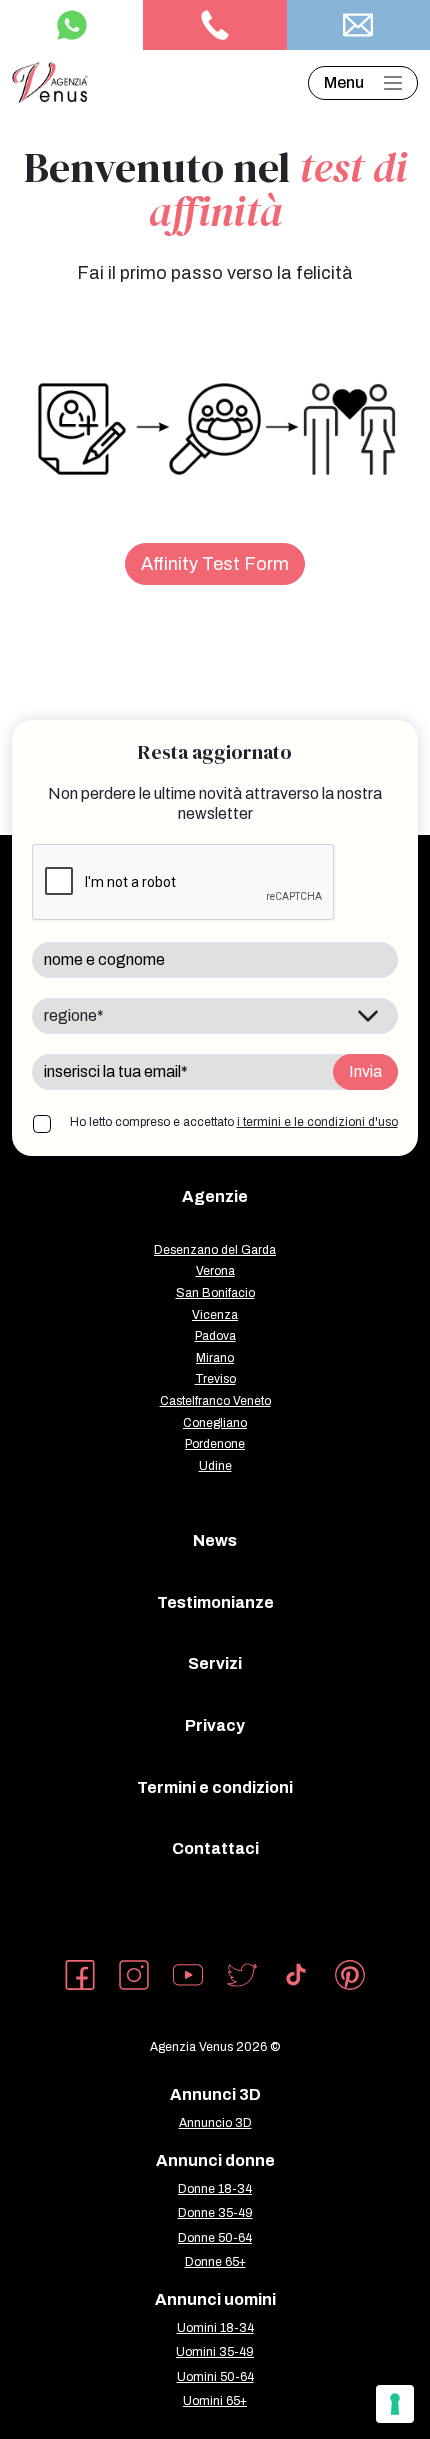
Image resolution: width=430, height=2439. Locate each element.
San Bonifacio (215, 1293)
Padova (215, 1336)
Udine (215, 1466)
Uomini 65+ (215, 2401)
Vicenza (215, 1315)
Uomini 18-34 (215, 2328)
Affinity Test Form (215, 564)
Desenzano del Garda (215, 1250)
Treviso (215, 1379)
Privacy (215, 1725)
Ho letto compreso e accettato (234, 1122)
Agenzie (215, 1196)
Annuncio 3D (215, 2123)
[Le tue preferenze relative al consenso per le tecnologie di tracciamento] (395, 2404)
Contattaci (215, 1848)
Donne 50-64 (215, 2238)
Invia (365, 1071)
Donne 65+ (215, 2262)
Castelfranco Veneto (215, 1401)
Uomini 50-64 (215, 2377)
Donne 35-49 (215, 2213)
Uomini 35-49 (215, 2352)
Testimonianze (215, 1602)
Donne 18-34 (215, 2189)
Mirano (215, 1358)
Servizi (215, 1663)
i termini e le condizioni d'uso (317, 1122)
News (215, 1540)
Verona (215, 1271)
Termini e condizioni (215, 1787)
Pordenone (215, 1444)
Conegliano (215, 1423)
